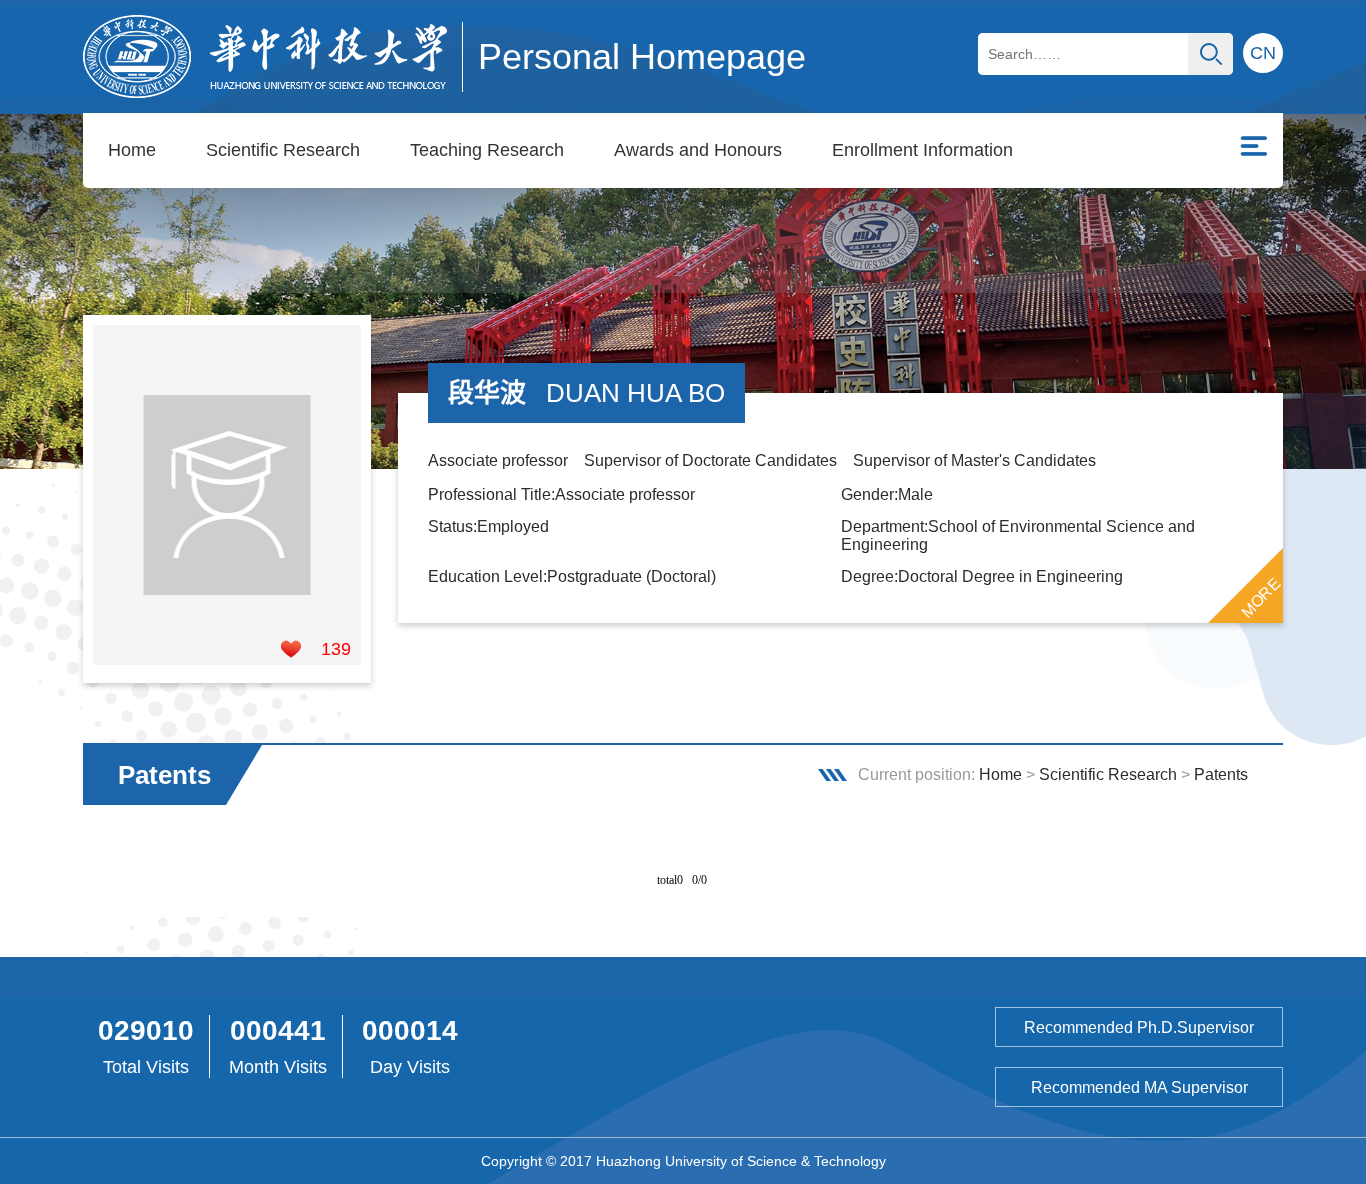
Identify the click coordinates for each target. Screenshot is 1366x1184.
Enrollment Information (922, 150)
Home (132, 150)
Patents (1221, 774)
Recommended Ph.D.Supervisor (1139, 1027)
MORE (1261, 597)
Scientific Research (283, 150)
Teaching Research (487, 150)
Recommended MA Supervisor (1139, 1087)
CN (1263, 53)
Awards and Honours (698, 150)
